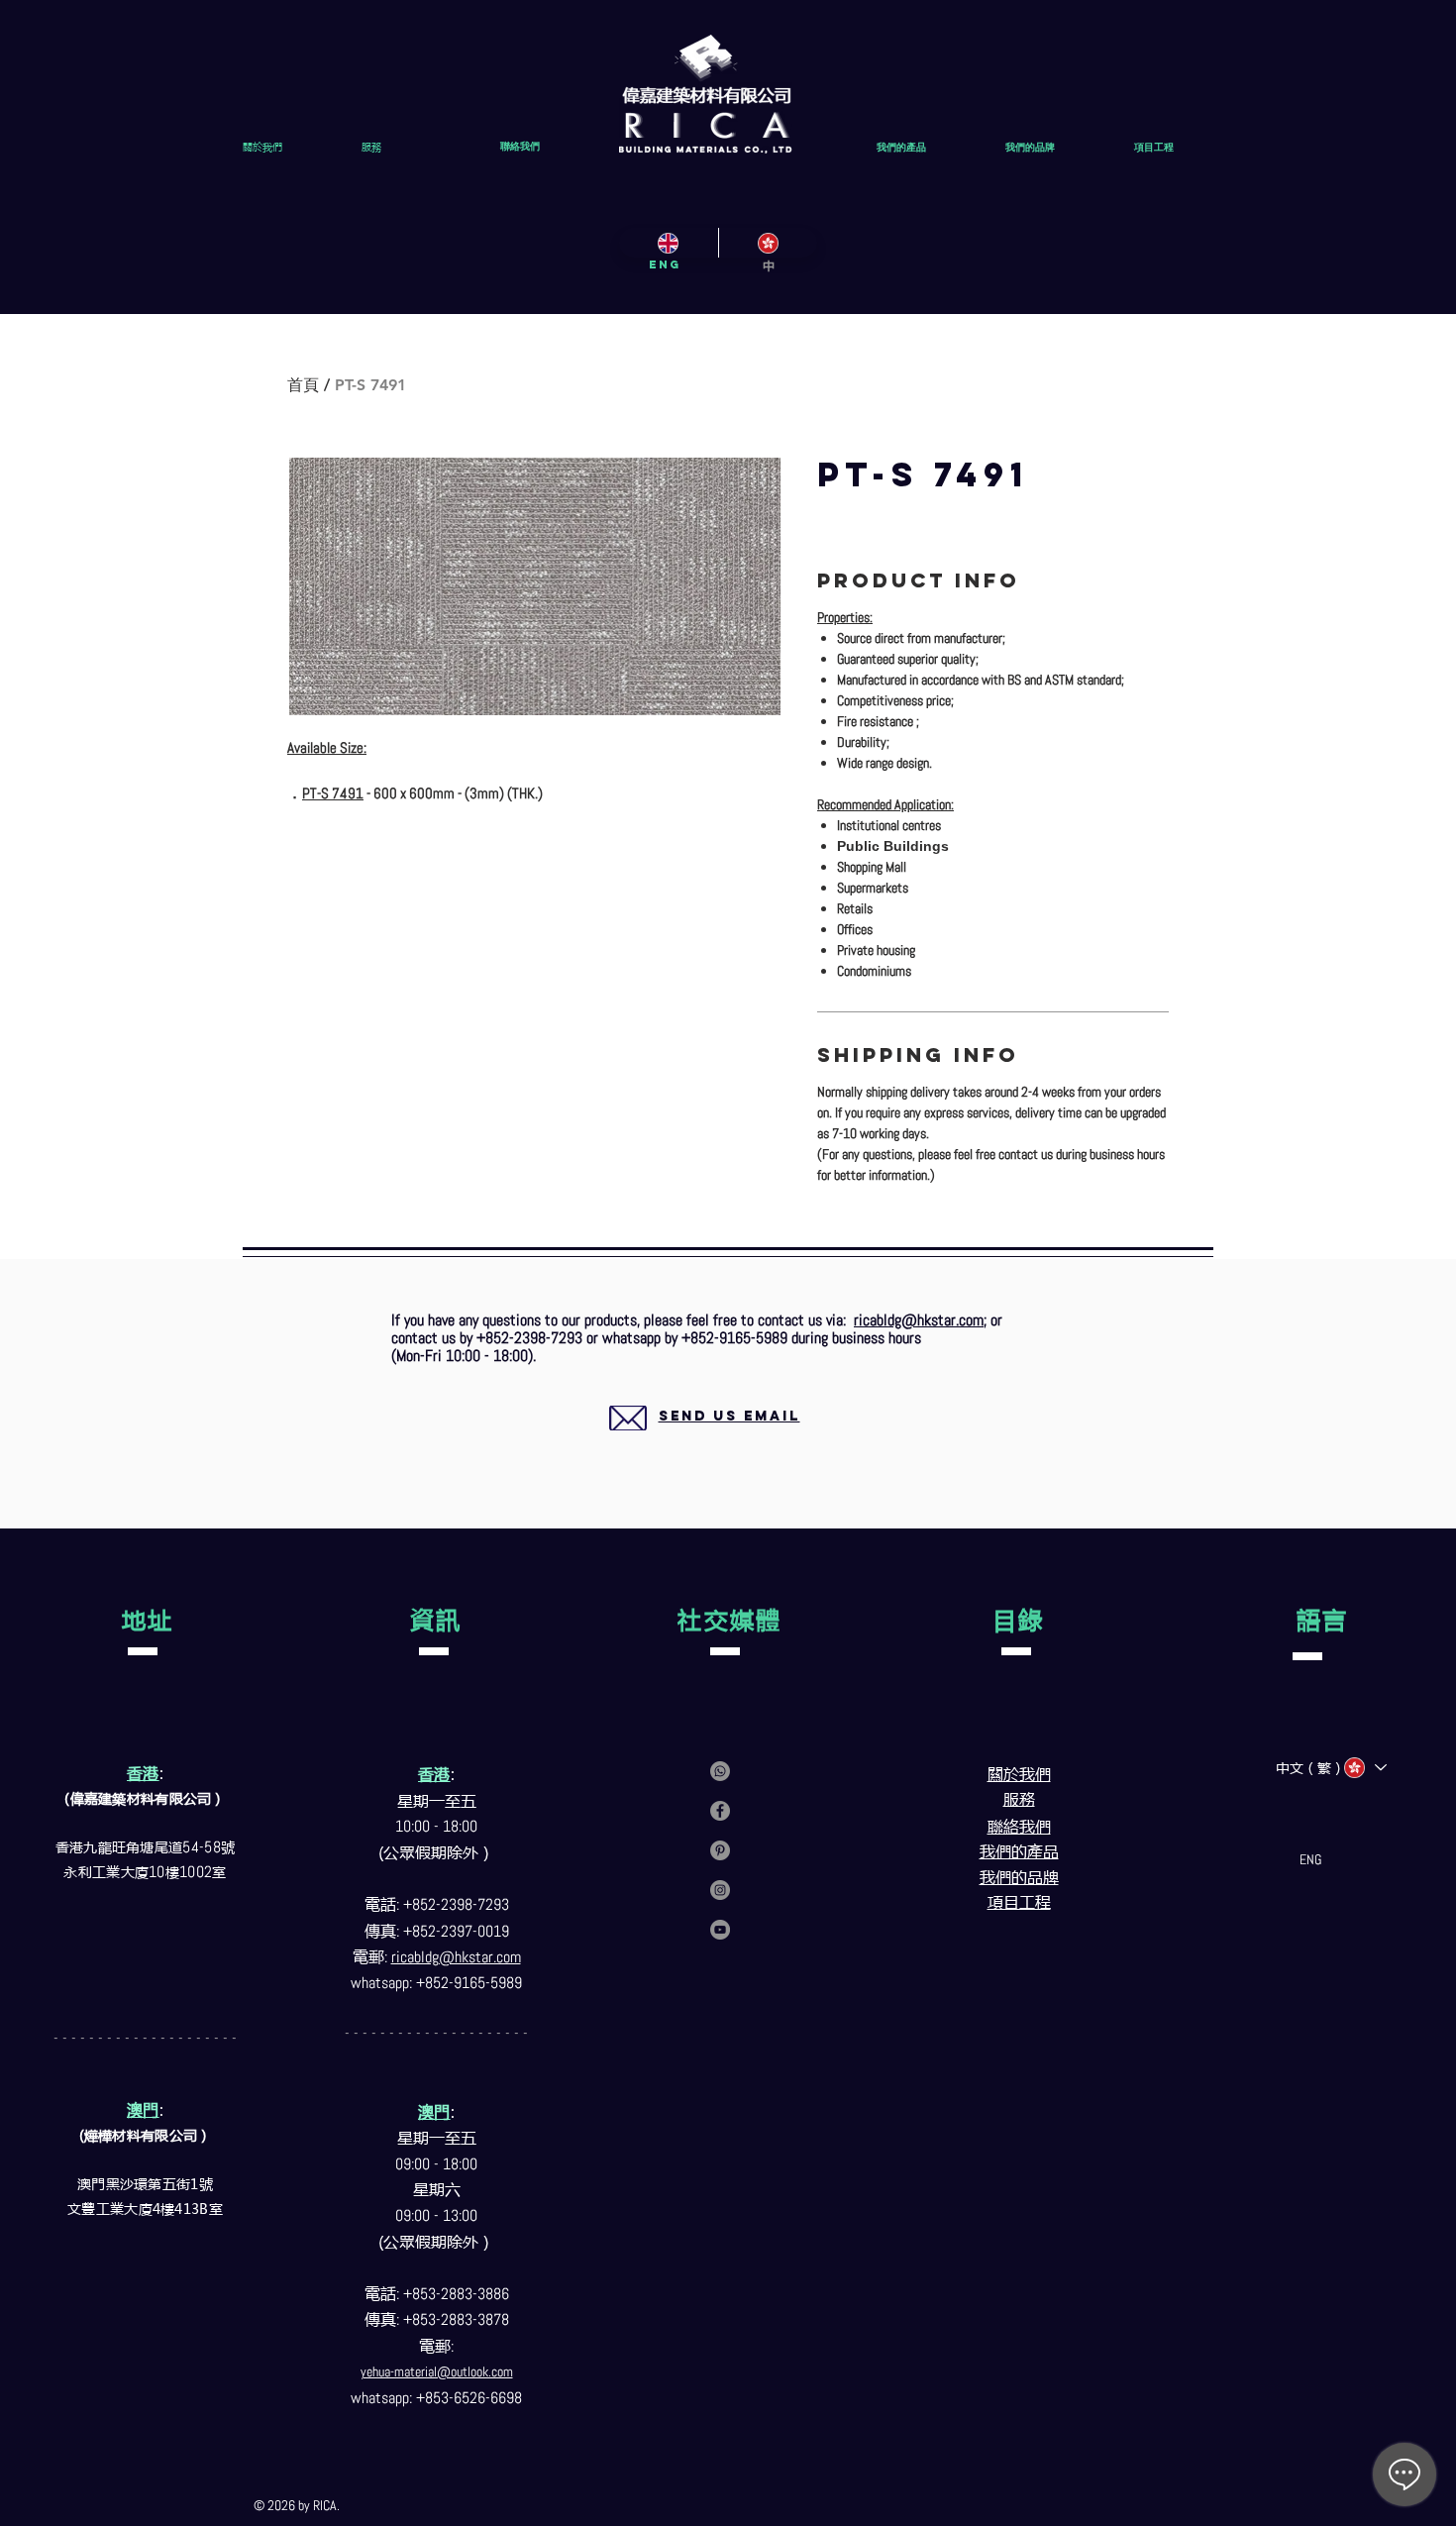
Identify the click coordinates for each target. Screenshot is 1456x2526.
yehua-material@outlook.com (437, 2371)
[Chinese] (768, 243)
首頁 (303, 385)
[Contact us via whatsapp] (720, 1771)
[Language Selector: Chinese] (1364, 1768)
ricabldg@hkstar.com (919, 1320)
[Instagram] (720, 1890)
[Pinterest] (720, 1850)
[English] (669, 243)
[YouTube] (720, 1930)
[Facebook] (720, 1811)
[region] (706, 1440)
